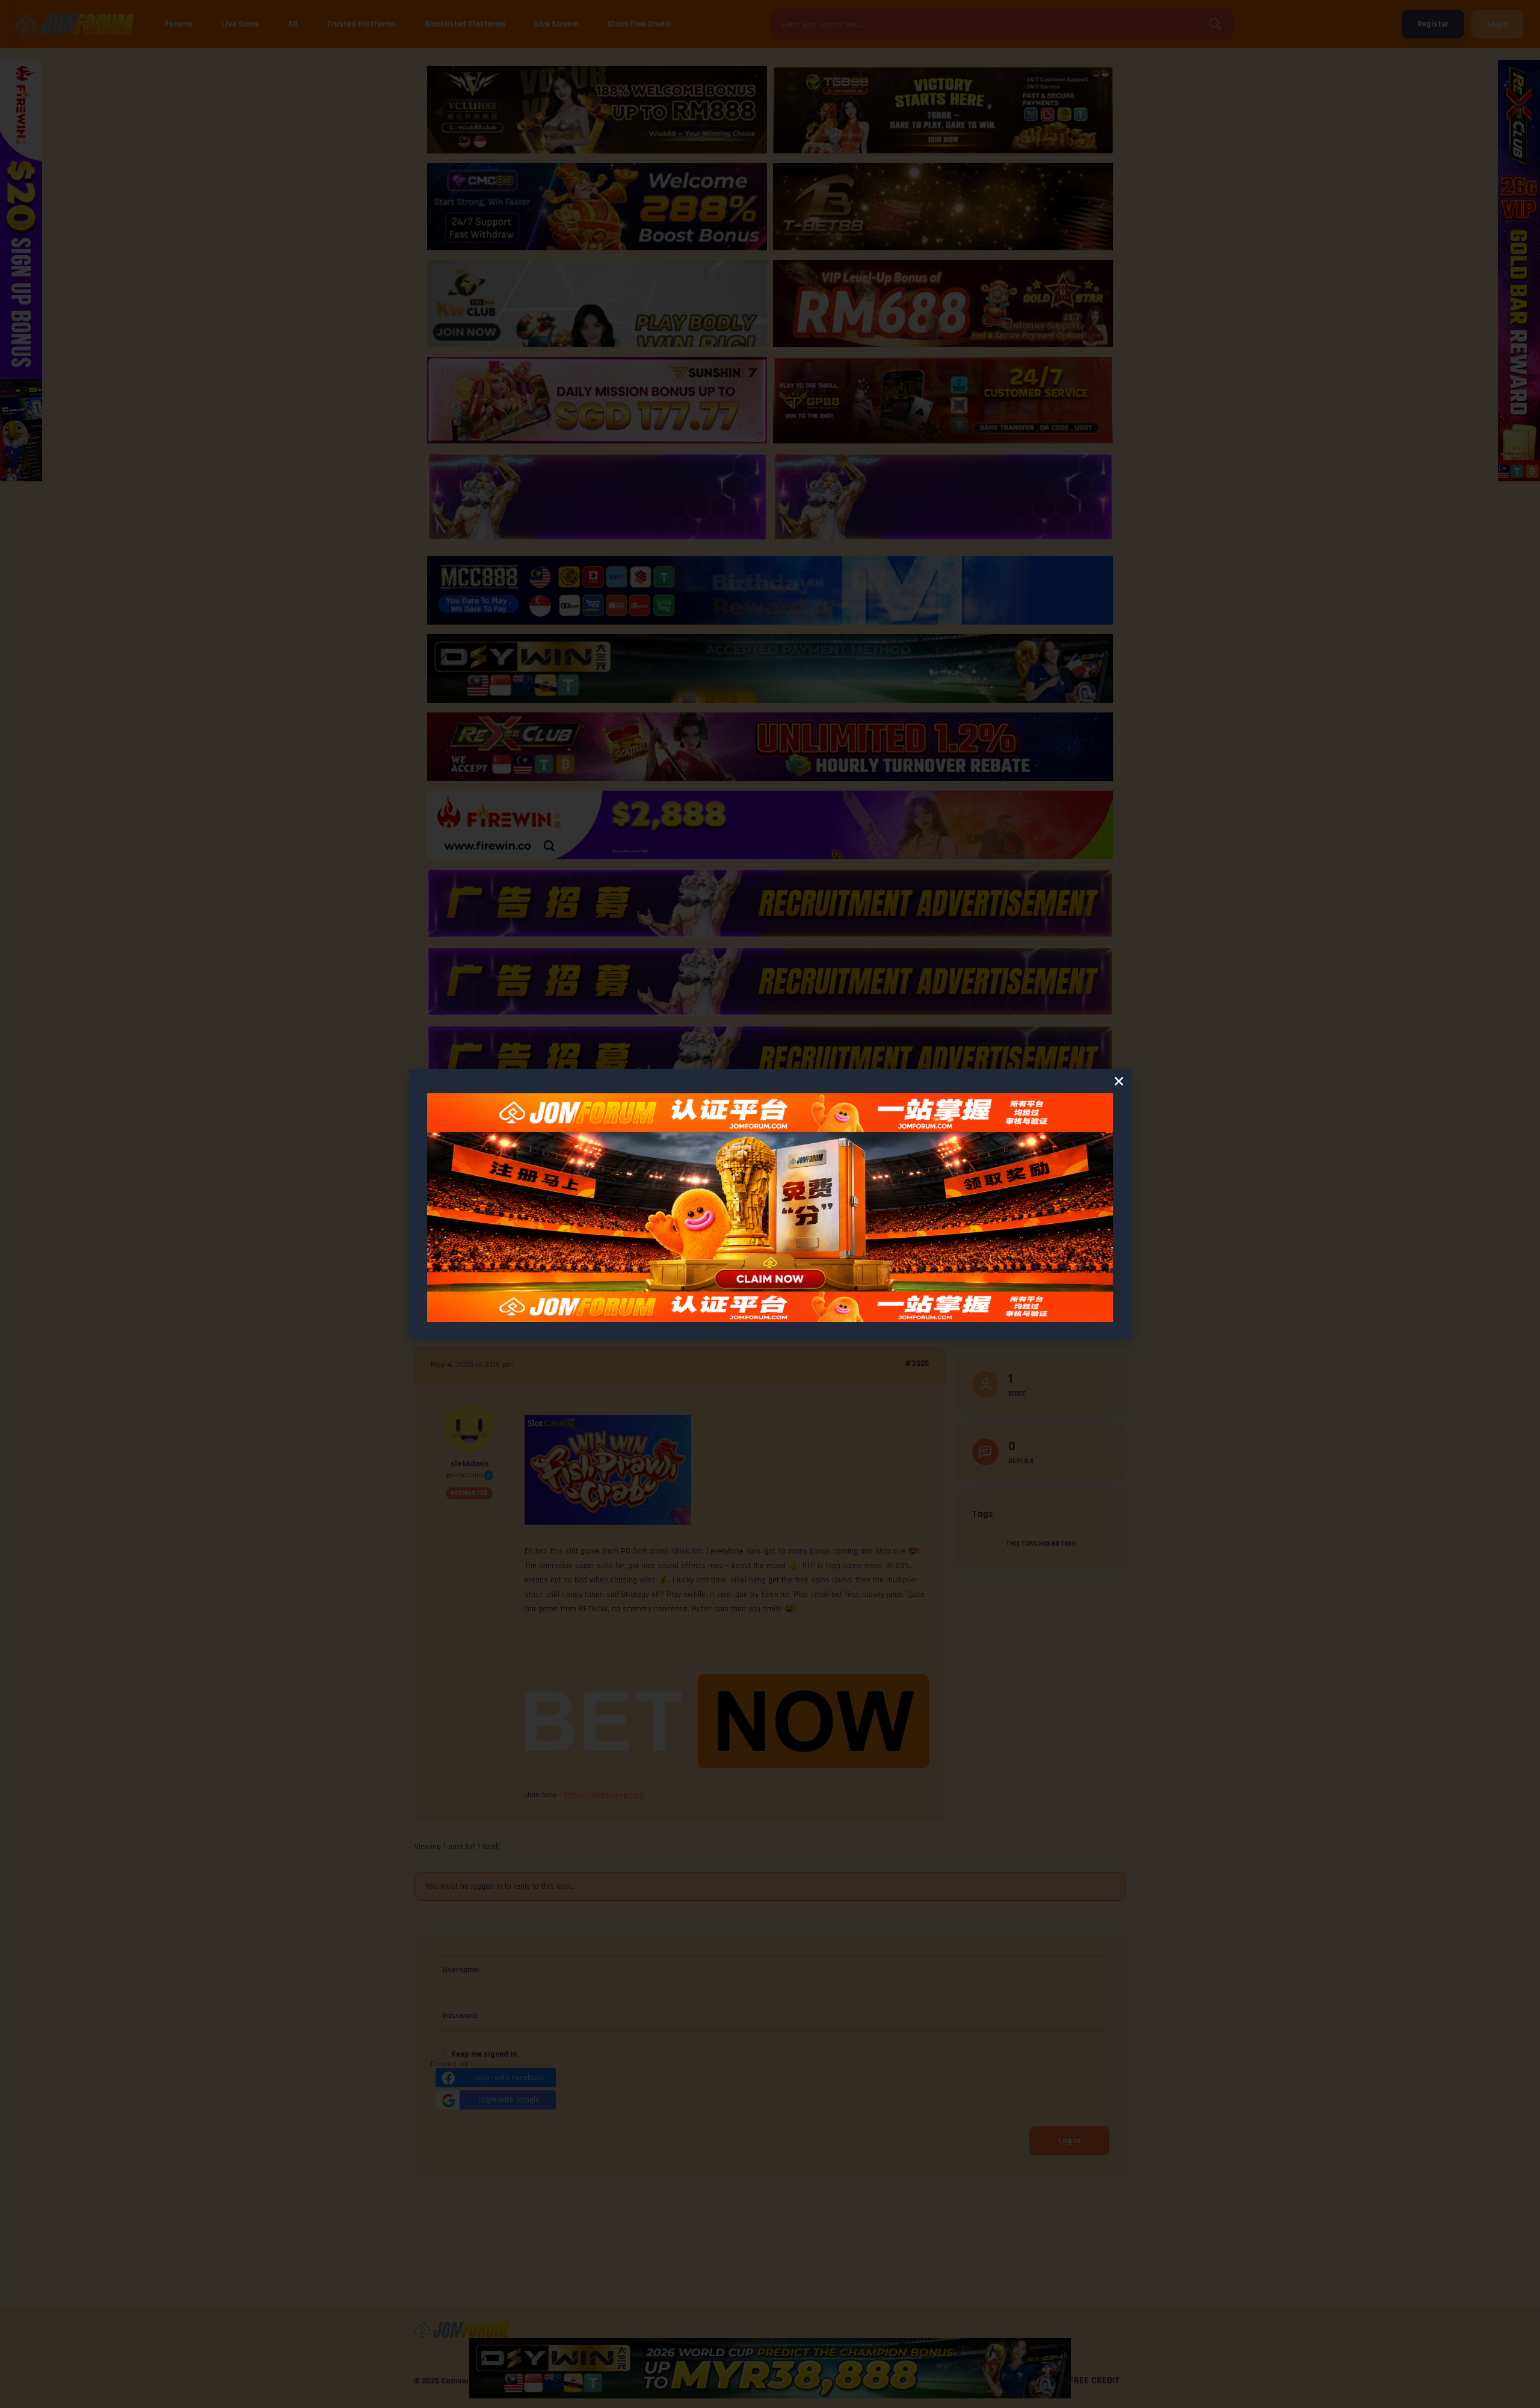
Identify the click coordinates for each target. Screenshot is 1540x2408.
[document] (770, 1204)
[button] (1119, 1081)
